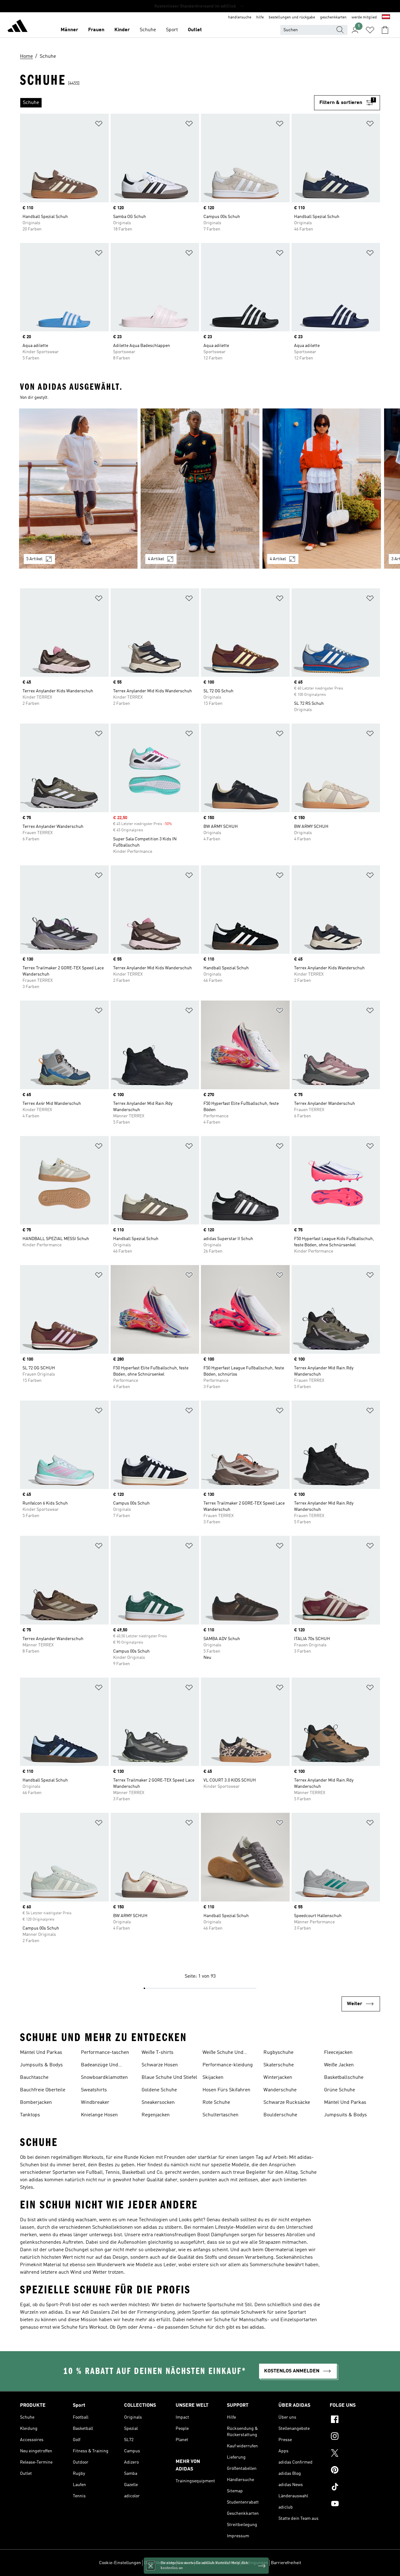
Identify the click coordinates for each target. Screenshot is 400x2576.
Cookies (185, 2563)
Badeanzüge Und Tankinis (100, 2066)
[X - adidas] (355, 2454)
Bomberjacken (36, 2103)
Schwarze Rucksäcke (287, 2103)
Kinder (122, 30)
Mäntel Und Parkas (41, 2053)
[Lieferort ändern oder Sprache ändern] (386, 17)
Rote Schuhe (216, 2103)
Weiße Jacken (339, 2065)
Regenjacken (156, 2115)
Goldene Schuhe (159, 2090)
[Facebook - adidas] (355, 2420)
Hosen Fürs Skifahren (226, 2090)
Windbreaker (95, 2103)
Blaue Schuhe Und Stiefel (169, 2078)
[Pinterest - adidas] (355, 2471)
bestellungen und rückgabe (292, 17)
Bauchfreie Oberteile (43, 2090)
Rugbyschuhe (278, 2053)
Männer (69, 30)
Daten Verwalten (159, 2563)
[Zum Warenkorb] (385, 30)
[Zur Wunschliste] (370, 30)
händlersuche (240, 17)
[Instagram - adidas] (355, 2437)
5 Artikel (34, 559)
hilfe (260, 17)
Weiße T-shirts (157, 2053)
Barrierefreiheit (286, 2563)
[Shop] (17, 27)
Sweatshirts (94, 2090)
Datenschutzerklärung (218, 2563)
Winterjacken (278, 2078)
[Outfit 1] (78, 489)
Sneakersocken (158, 2103)
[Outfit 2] (200, 489)
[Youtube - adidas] (355, 2504)
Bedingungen (255, 2563)
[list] (167, 103)
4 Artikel (156, 559)
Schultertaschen (220, 2115)
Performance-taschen (105, 2053)
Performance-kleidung (228, 2065)
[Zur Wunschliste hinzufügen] (99, 125)
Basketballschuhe (344, 2078)
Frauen (96, 30)
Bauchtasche (34, 2078)
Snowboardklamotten (104, 2078)
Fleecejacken (338, 2053)
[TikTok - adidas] (355, 2488)
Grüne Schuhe (340, 2090)
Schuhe (148, 30)
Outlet (195, 30)
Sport (172, 30)
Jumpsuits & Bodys (41, 2065)
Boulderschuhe (280, 2115)
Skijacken (213, 2078)
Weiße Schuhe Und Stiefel (223, 2053)
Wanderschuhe (280, 2090)
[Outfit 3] (322, 489)
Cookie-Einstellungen (120, 2563)
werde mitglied (364, 17)
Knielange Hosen (99, 2115)
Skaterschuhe (279, 2065)
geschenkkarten (333, 17)
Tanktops (30, 2115)
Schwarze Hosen (160, 2065)
